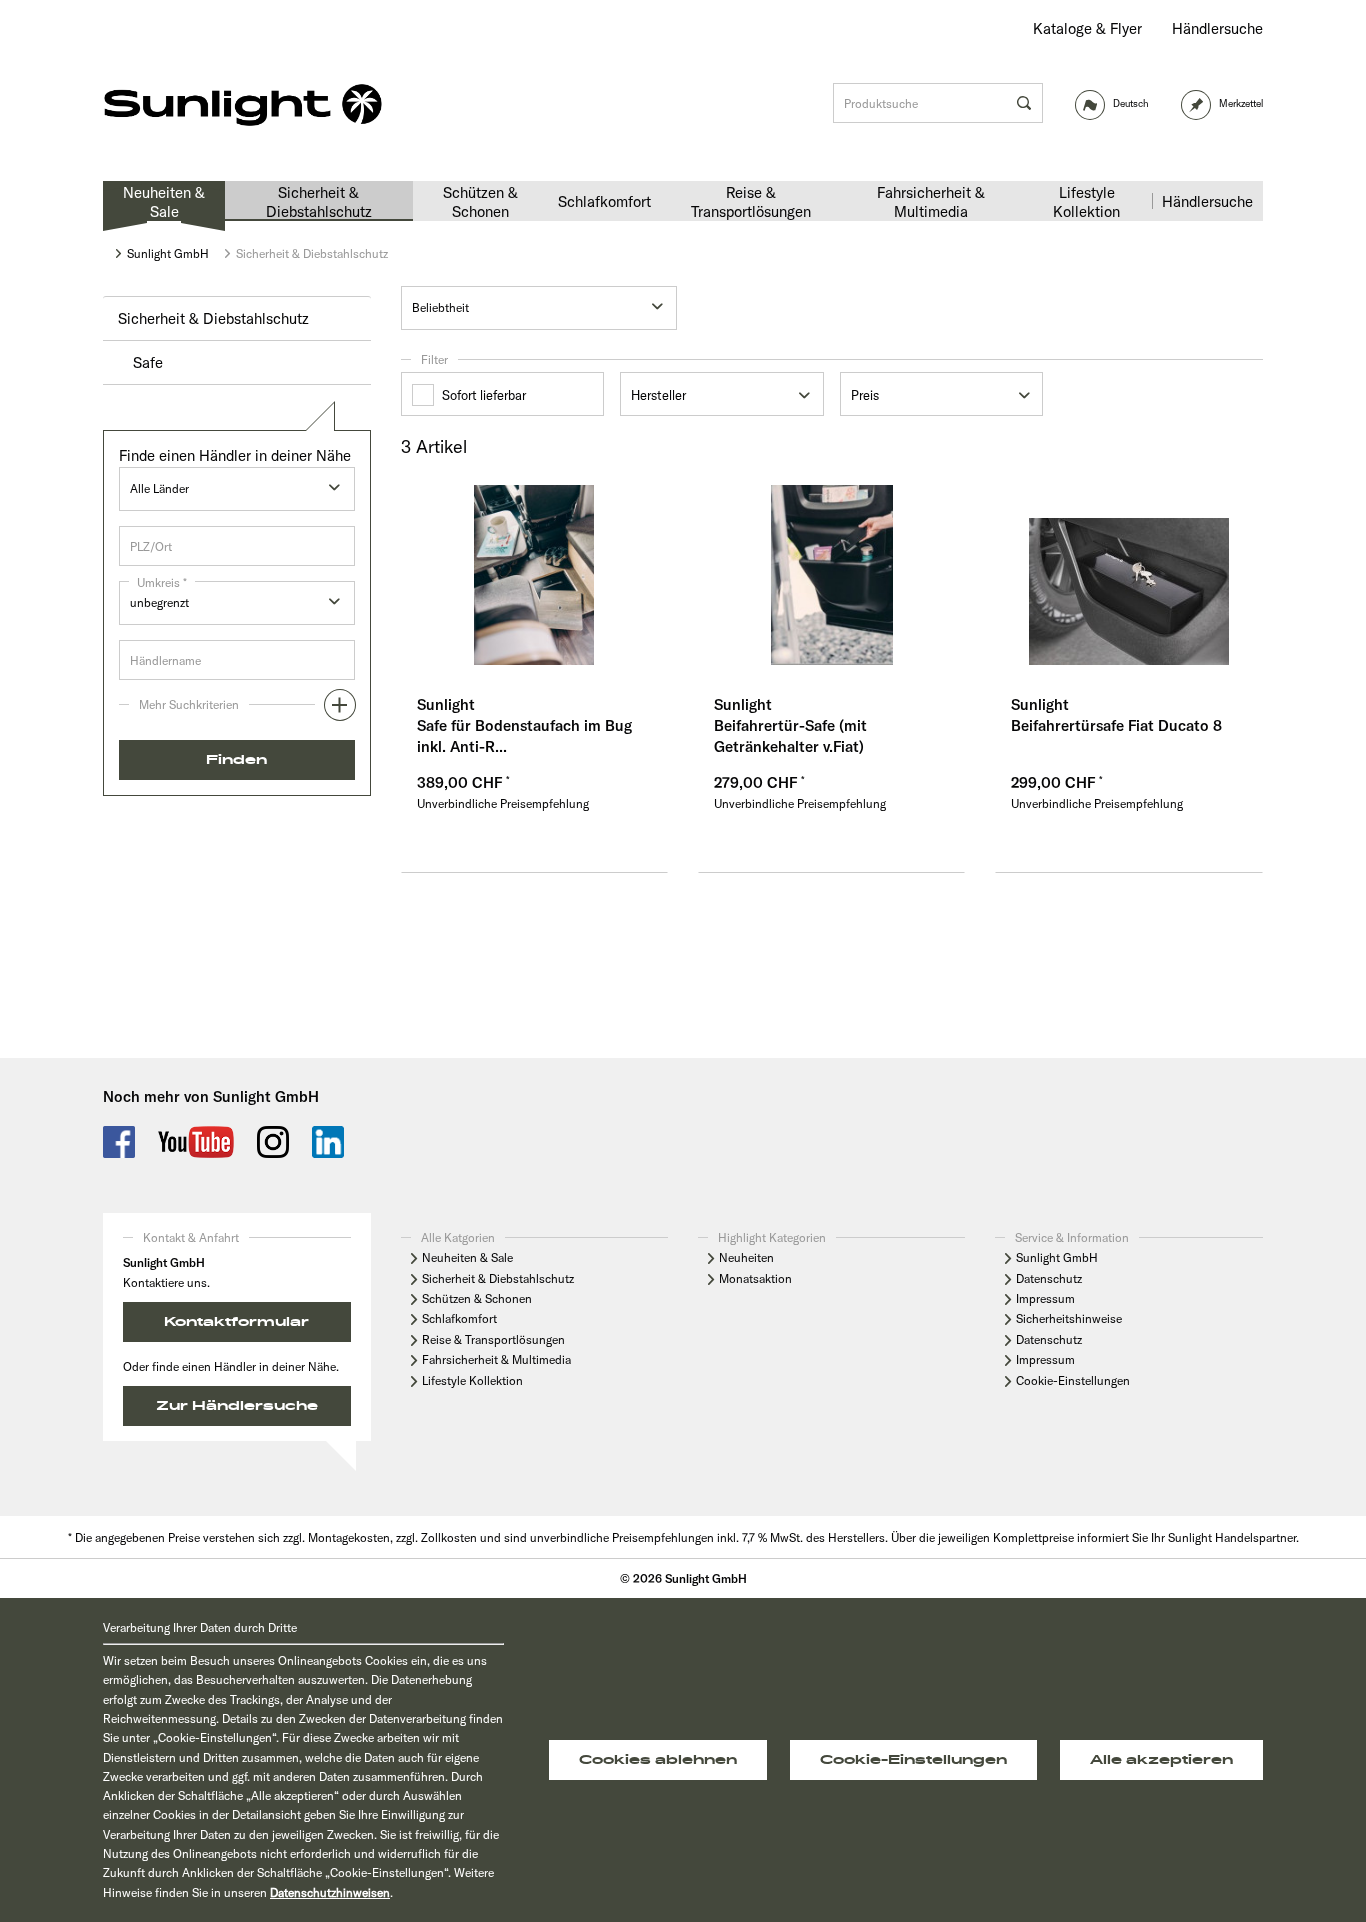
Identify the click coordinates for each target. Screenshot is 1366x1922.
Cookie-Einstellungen (1073, 1380)
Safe (148, 362)
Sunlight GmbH (1057, 1257)
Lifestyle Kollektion (472, 1380)
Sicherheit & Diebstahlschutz (213, 318)
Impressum (1045, 1298)
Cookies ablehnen (658, 1760)
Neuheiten (746, 1257)
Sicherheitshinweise (1069, 1318)
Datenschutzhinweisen (330, 1892)
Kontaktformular (236, 1322)
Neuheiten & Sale (467, 1257)
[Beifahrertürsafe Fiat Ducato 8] (1128, 575)
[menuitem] (1087, 28)
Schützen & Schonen (477, 1298)
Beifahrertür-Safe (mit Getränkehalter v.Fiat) (790, 736)
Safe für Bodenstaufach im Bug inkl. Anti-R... (524, 736)
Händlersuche (1217, 28)
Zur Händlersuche (237, 1406)
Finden (236, 760)
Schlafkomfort (459, 1318)
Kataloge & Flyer (1087, 28)
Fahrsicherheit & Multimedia (496, 1359)
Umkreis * (162, 583)
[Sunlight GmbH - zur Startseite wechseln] (243, 106)
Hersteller (658, 395)
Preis (865, 395)
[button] (237, 710)
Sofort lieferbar (484, 395)
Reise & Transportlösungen (493, 1339)
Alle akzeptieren (1161, 1760)
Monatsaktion (755, 1278)
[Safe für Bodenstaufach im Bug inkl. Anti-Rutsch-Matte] (534, 575)
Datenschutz (1049, 1278)
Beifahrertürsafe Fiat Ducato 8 (1116, 725)
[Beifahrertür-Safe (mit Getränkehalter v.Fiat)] (831, 575)
